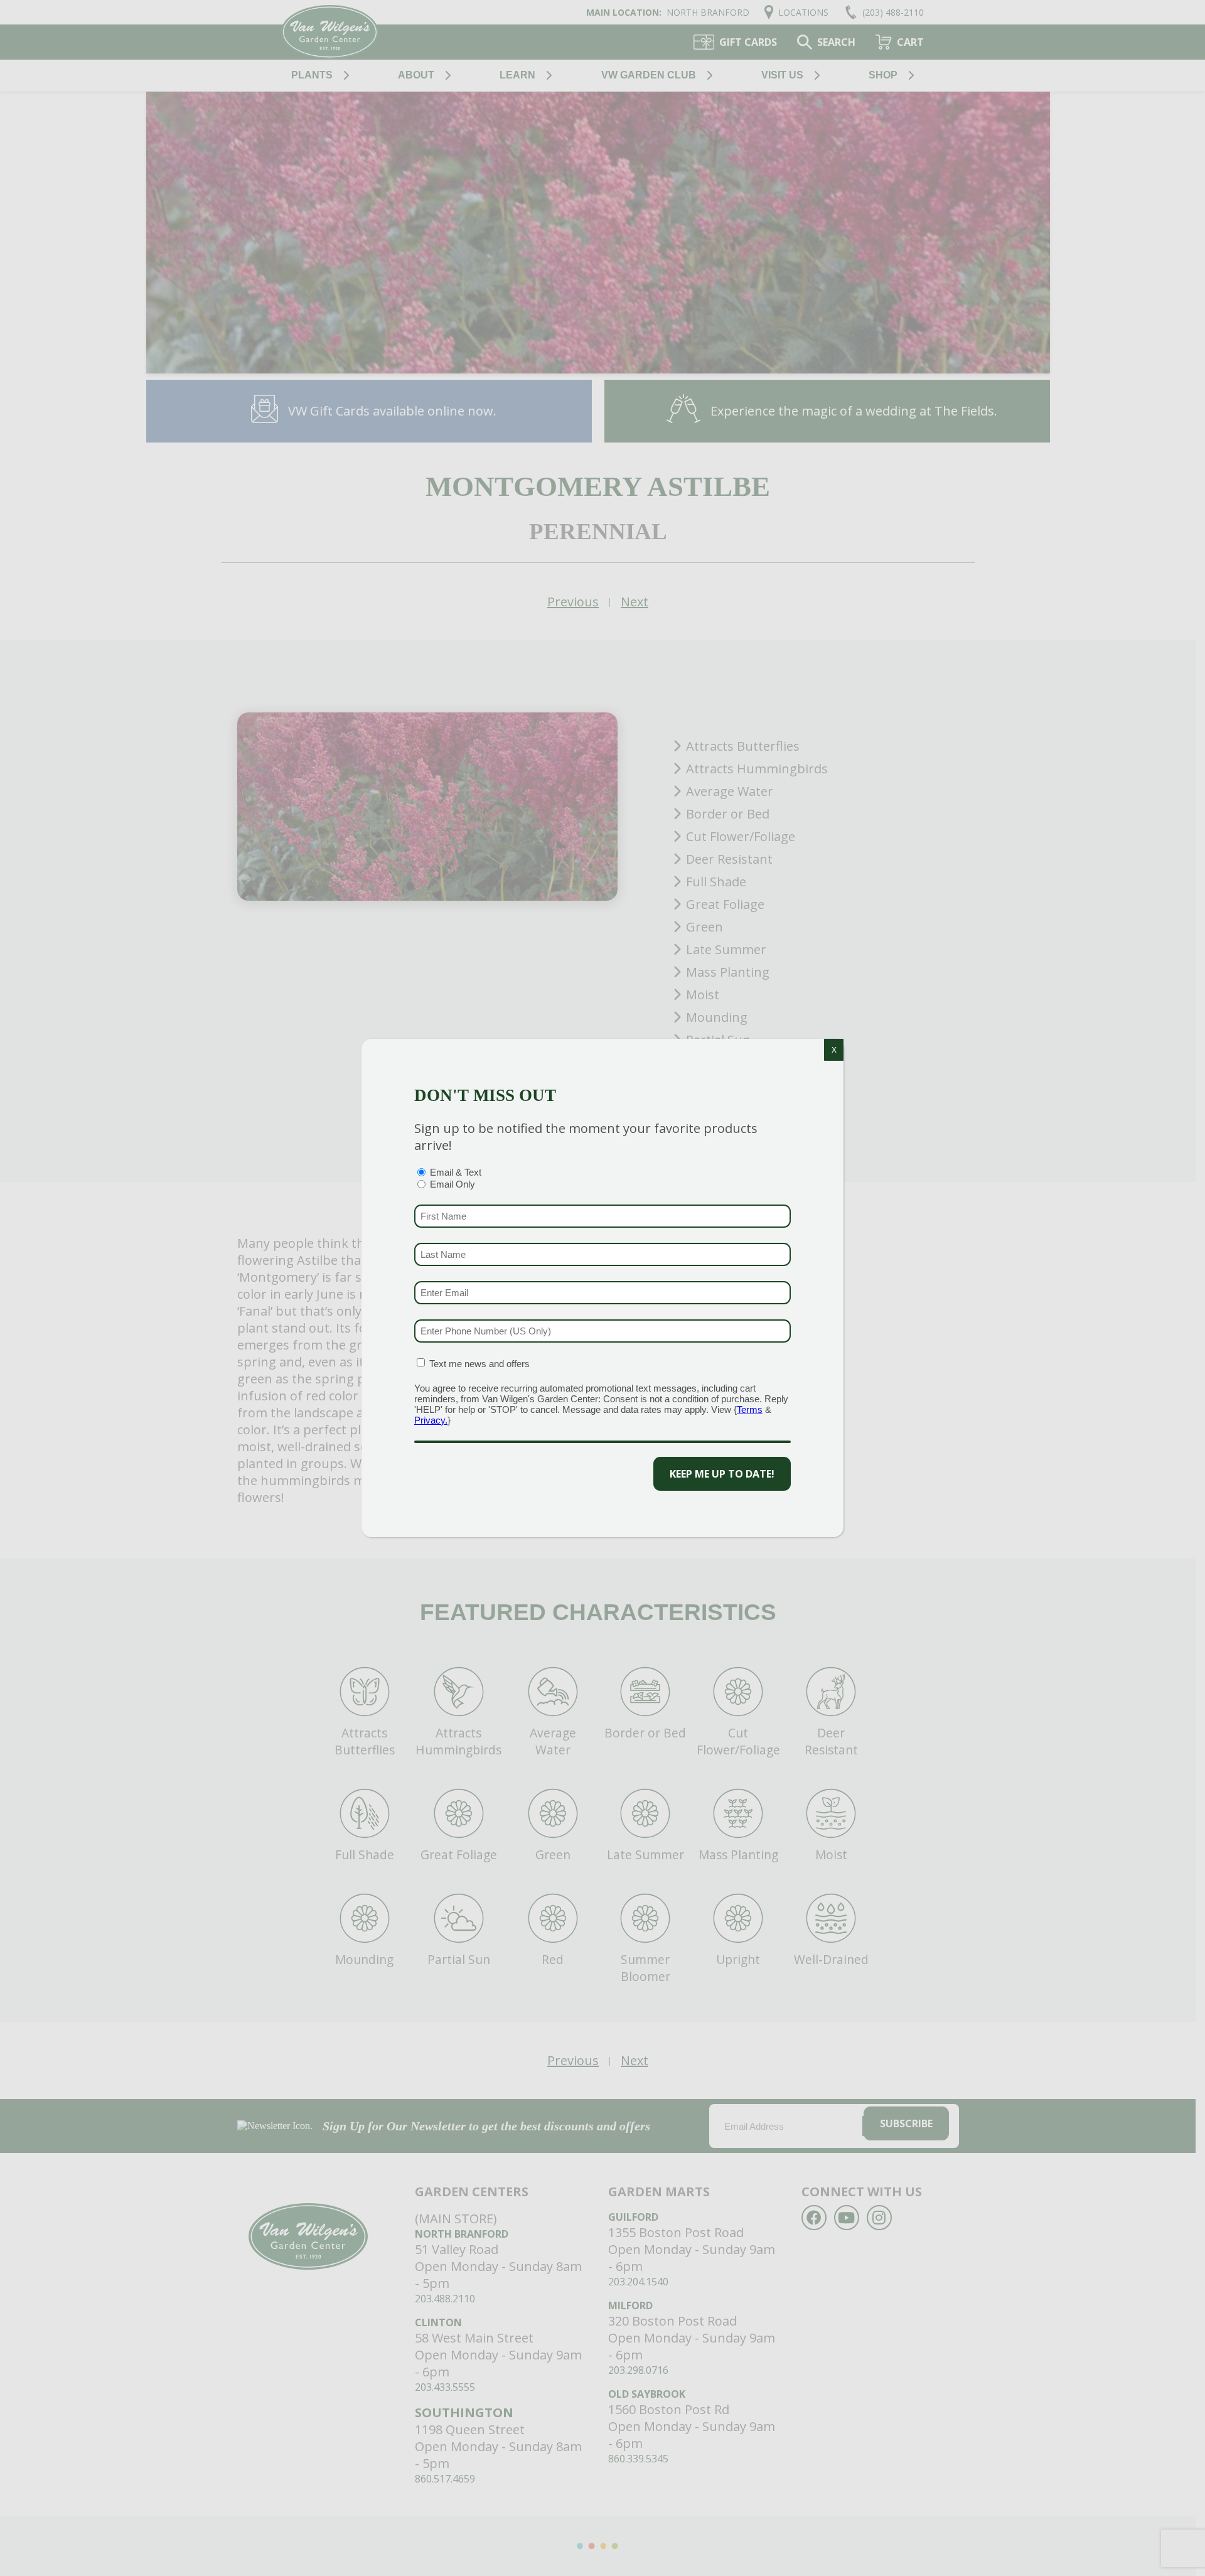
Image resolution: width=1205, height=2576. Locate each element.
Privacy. (431, 1420)
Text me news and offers (479, 1364)
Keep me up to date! (722, 1474)
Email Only (453, 1184)
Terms (750, 1409)
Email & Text (456, 1172)
